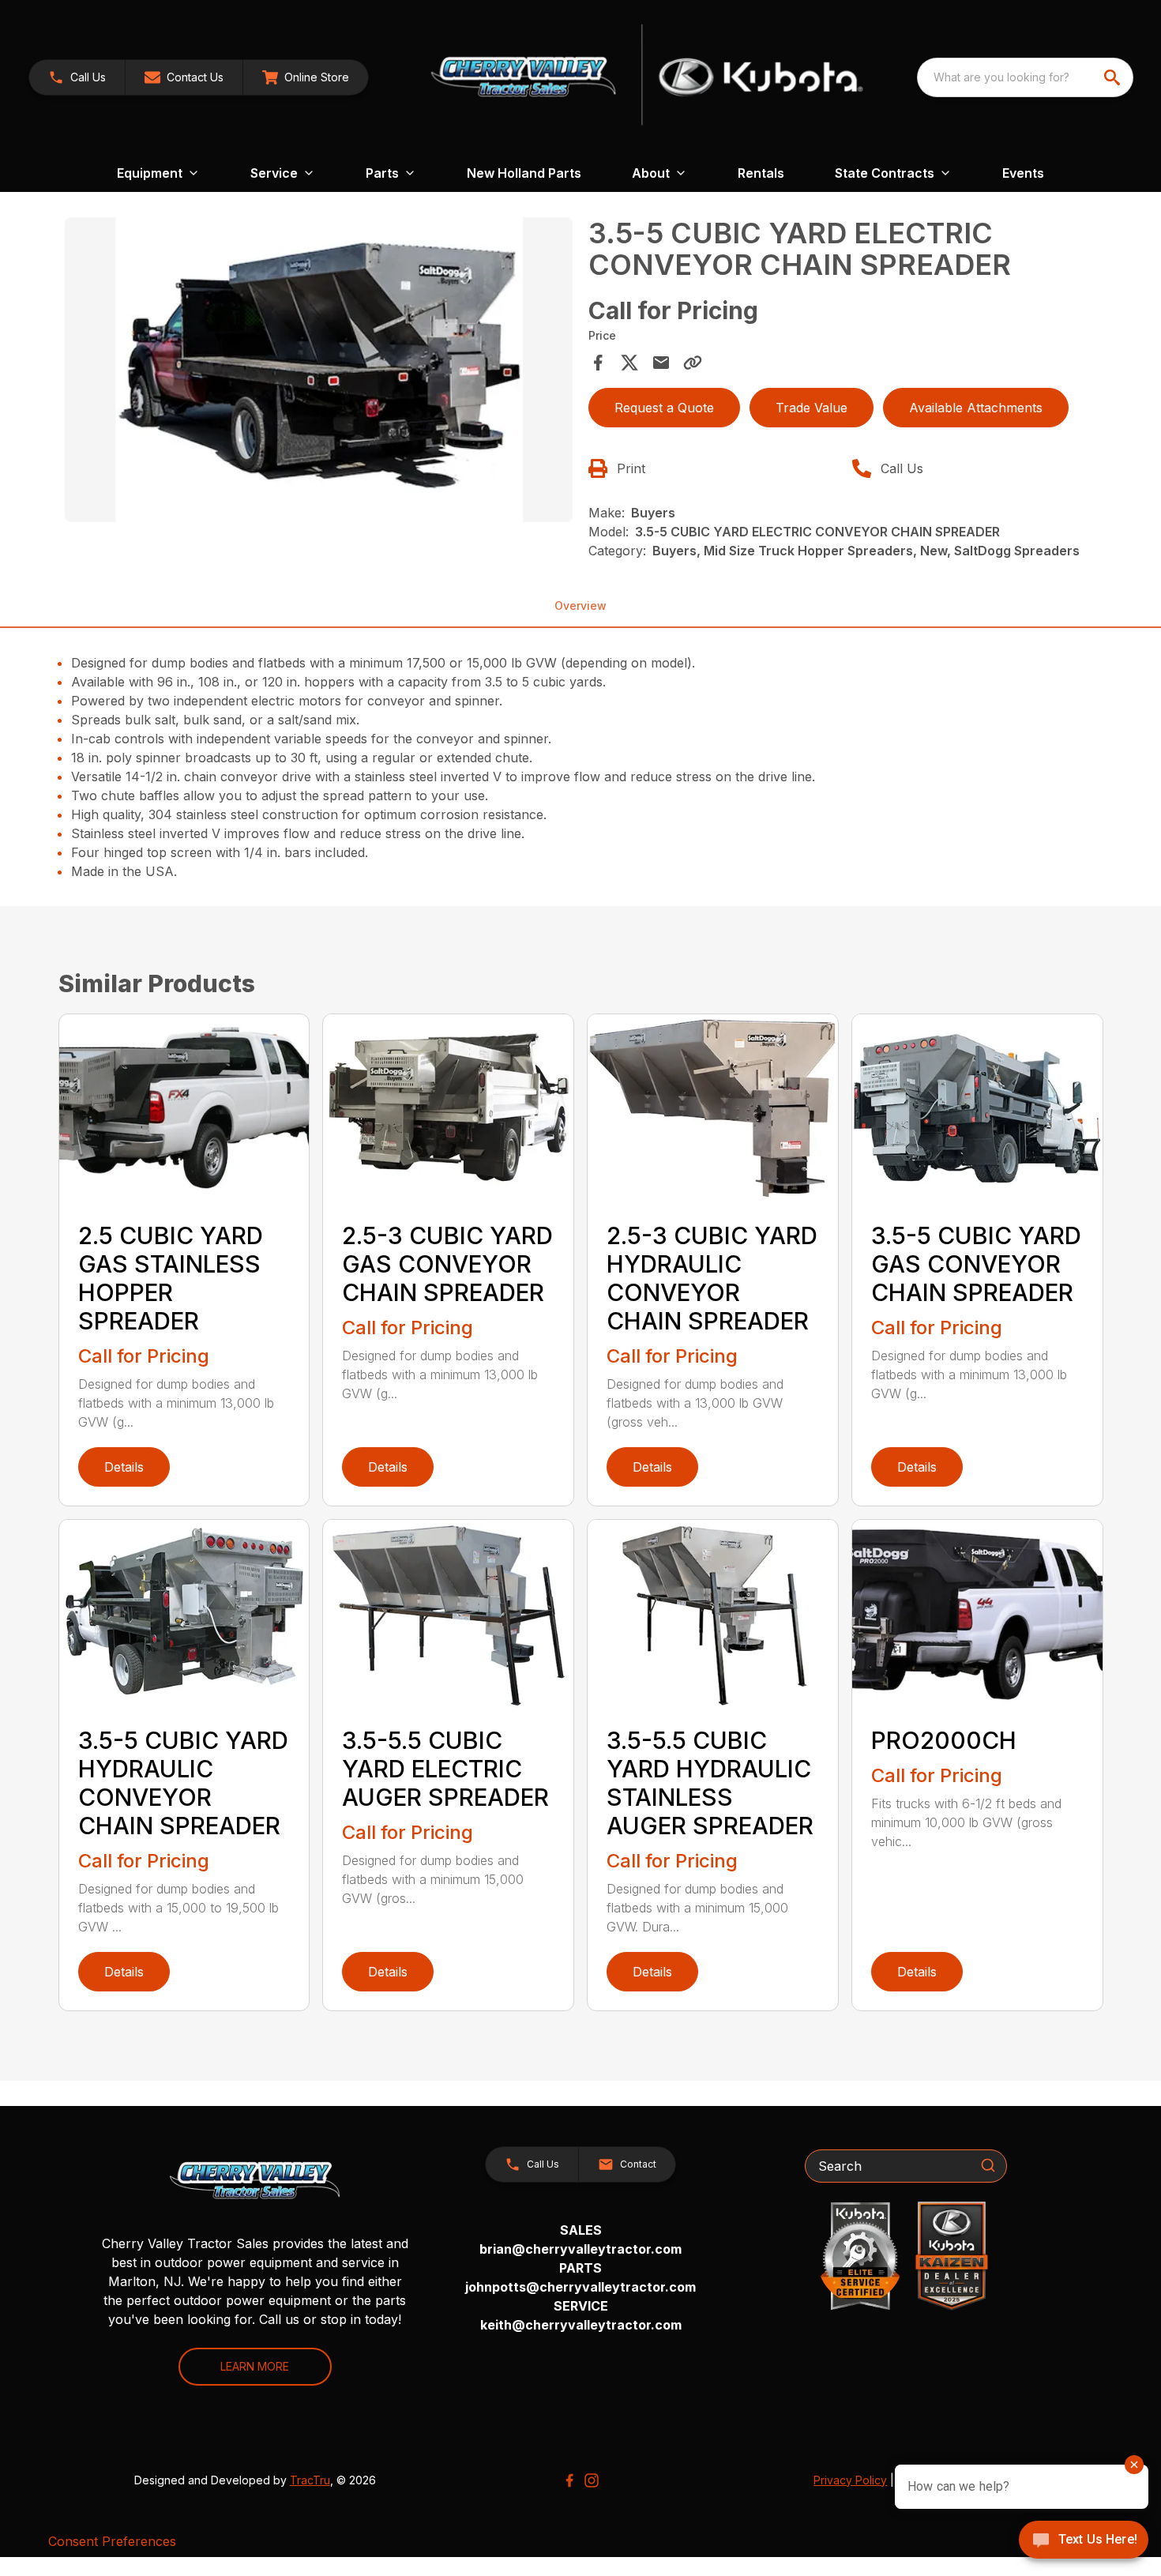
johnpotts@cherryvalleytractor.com (580, 2287)
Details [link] (124, 1467)
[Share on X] (629, 363)
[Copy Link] (693, 363)
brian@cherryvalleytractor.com (580, 2249)
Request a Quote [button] (664, 408)
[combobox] (1025, 77)
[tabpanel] (319, 372)
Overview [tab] (580, 605)
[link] (306, 77)
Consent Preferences (112, 2541)
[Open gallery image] (319, 370)
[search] (1114, 77)
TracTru (310, 2480)
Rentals (761, 173)
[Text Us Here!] (1084, 2541)
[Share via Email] (661, 363)
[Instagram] (592, 2480)
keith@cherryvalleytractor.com (581, 2325)
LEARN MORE (255, 2366)
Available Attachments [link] (976, 408)
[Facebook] (569, 2480)
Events (1023, 173)
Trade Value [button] (812, 408)
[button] (77, 77)
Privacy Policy (850, 2480)
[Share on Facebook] (598, 363)
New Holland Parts (524, 173)
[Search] (988, 2165)
